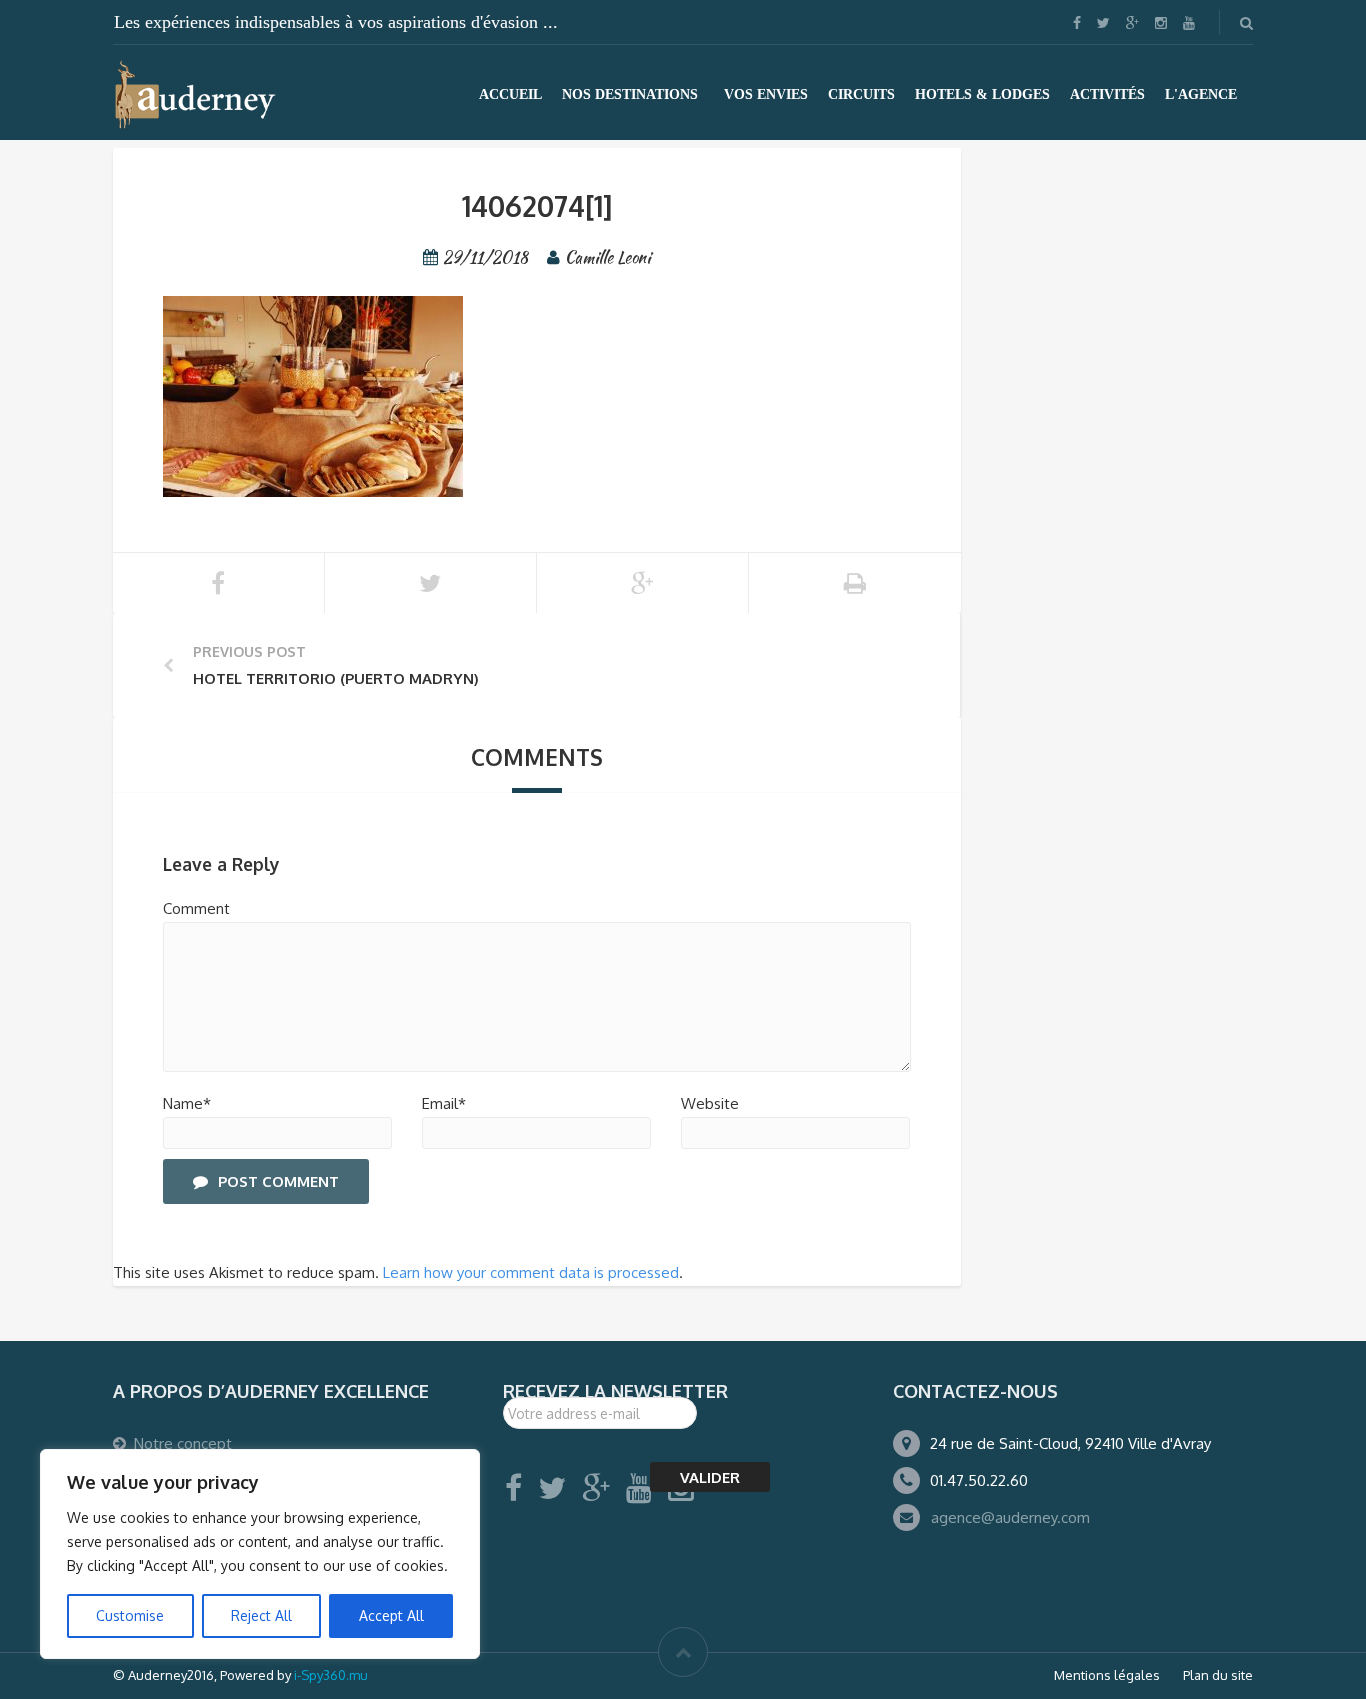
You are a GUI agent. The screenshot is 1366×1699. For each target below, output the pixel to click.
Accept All (391, 1615)
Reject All (261, 1615)
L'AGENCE (1201, 94)
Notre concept (183, 1443)
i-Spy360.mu (331, 1675)
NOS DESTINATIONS (630, 94)
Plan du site (1218, 1675)
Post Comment (278, 1181)
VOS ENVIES (766, 94)
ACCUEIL (510, 94)
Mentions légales (1107, 1675)
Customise (130, 1615)
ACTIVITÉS (1107, 94)
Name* (187, 1103)
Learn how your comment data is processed (531, 1272)
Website (710, 1103)
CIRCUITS (861, 94)
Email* (444, 1103)
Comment (196, 908)
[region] (260, 1554)
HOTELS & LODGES (982, 94)
